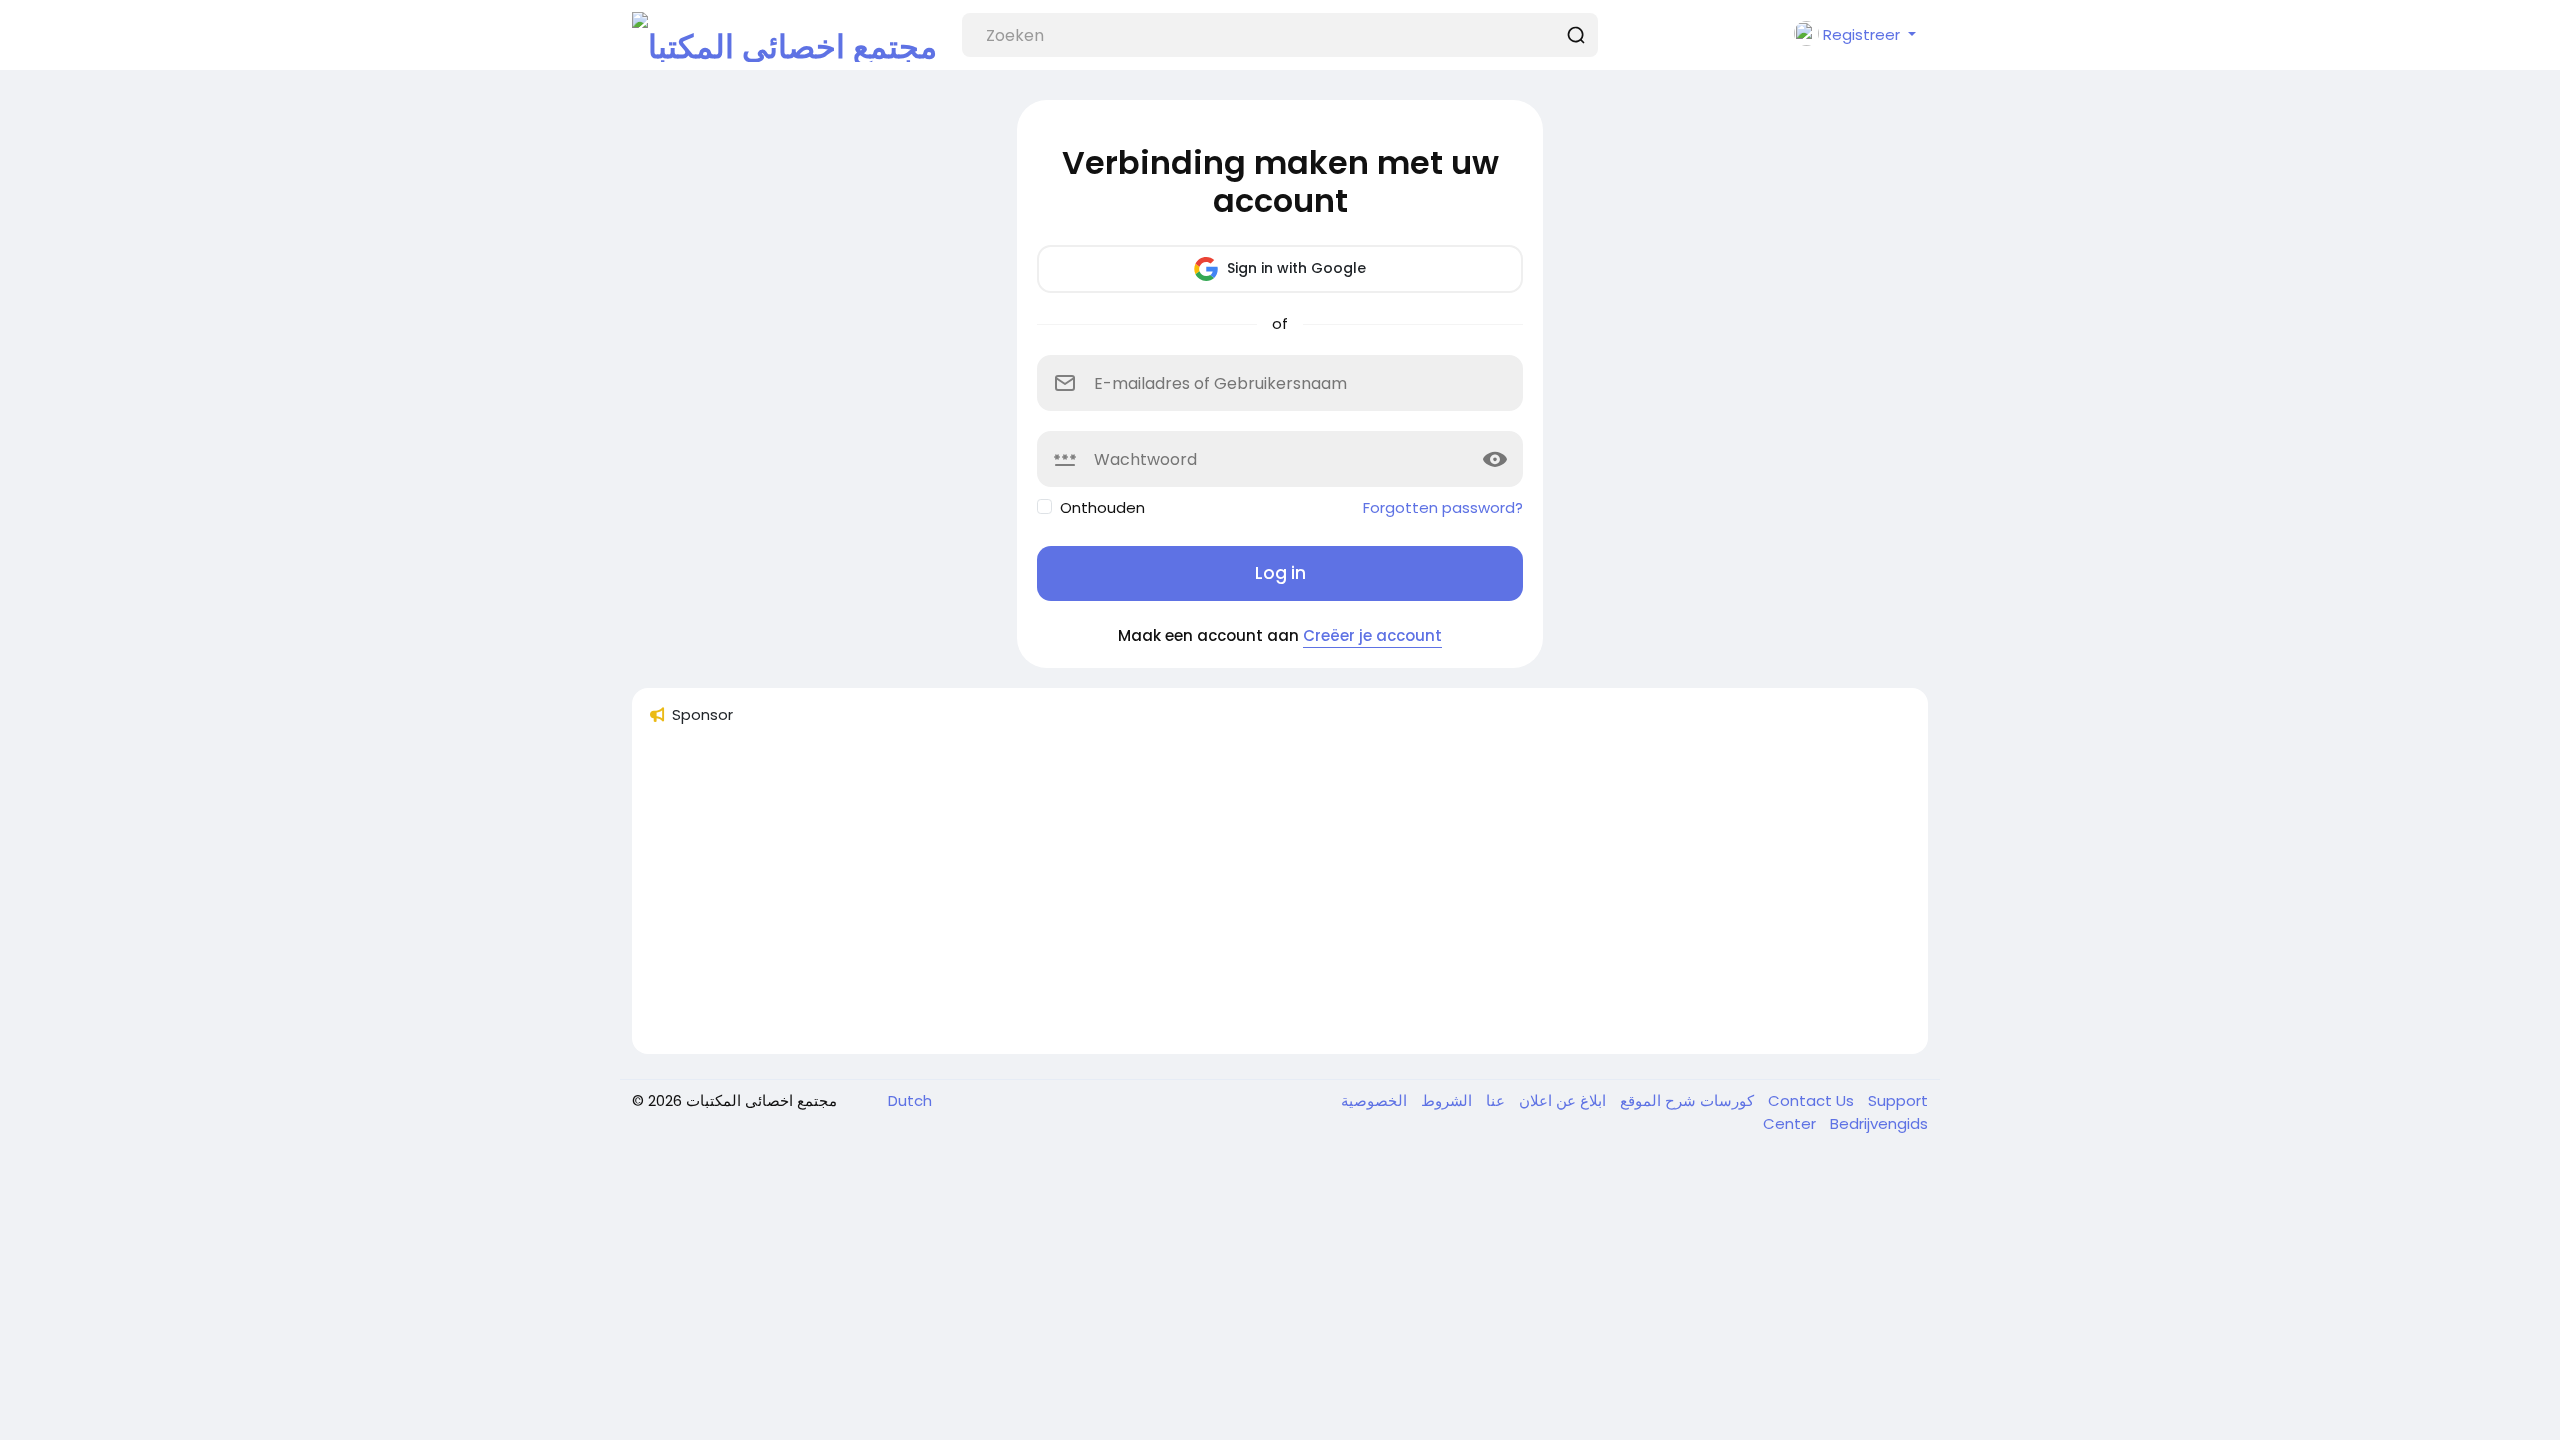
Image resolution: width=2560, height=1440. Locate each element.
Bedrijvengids (1879, 1123)
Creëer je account (1372, 635)
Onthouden (1102, 507)
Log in (1280, 573)
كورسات (1725, 1100)
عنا (1493, 1100)
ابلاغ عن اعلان (1560, 1100)
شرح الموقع (1656, 1100)
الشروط (1444, 1100)
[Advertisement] (1248, 898)
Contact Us (1813, 1100)
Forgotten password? (1443, 507)
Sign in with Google (1294, 268)
